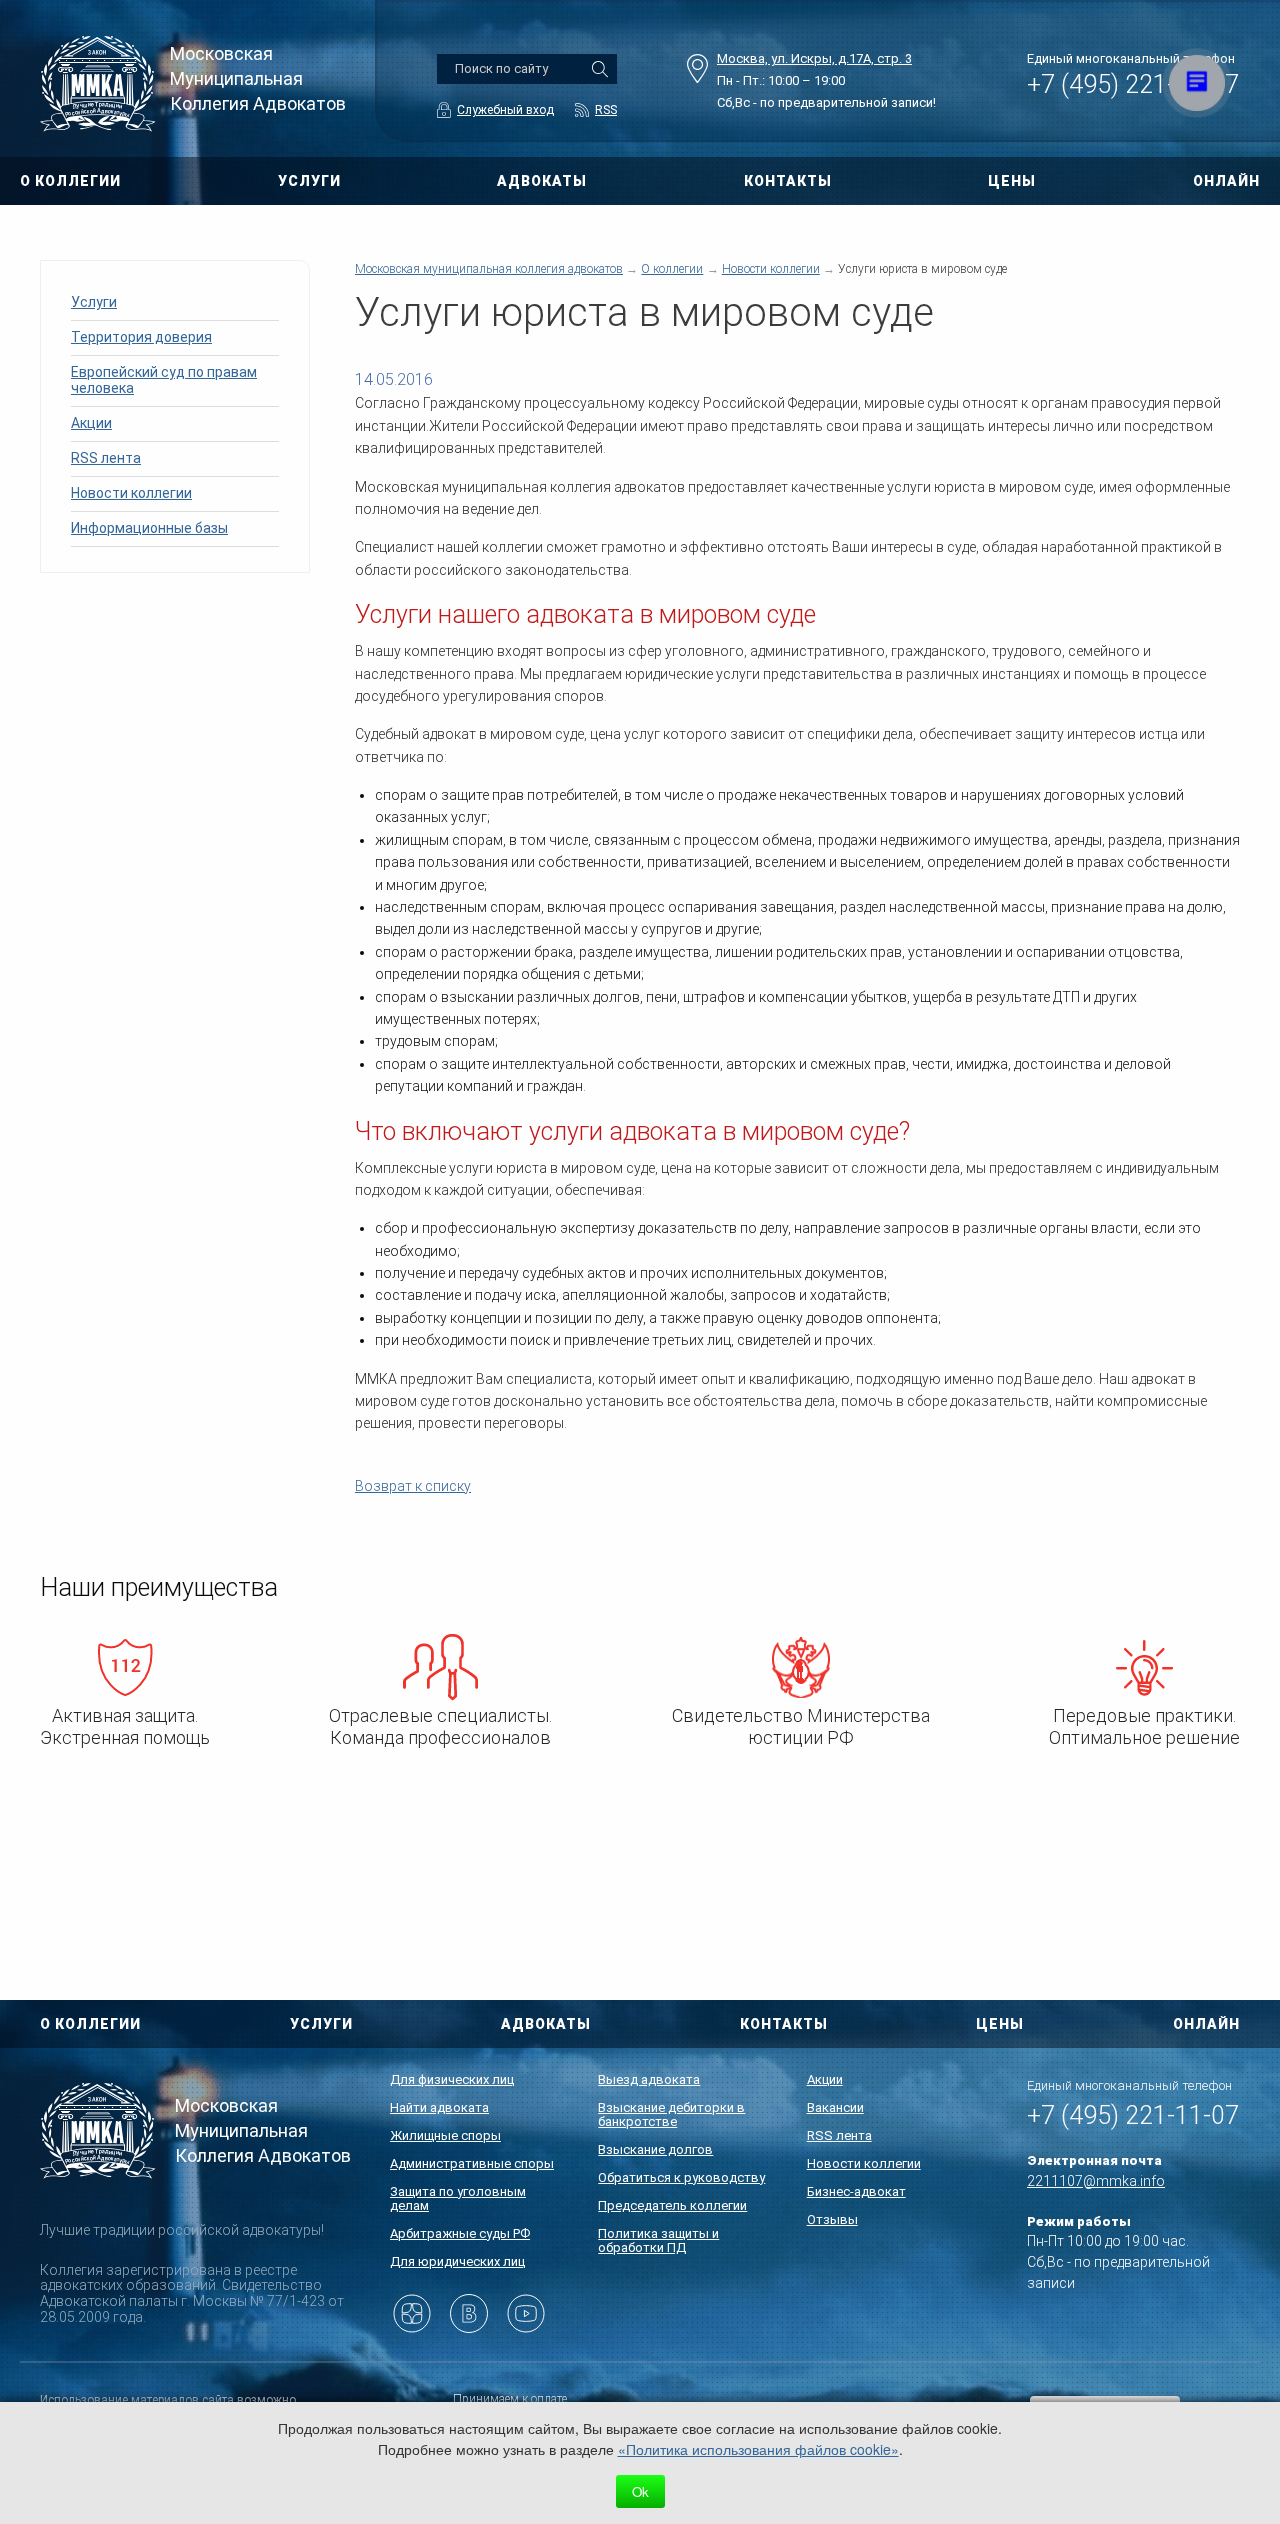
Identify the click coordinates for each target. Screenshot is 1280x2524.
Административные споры (472, 2163)
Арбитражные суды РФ (460, 2233)
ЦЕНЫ (1012, 181)
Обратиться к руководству (681, 2177)
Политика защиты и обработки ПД (658, 2240)
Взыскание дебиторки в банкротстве (671, 2114)
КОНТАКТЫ (788, 181)
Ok (640, 2491)
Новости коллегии (131, 493)
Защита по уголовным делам (458, 2198)
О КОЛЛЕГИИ (70, 181)
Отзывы (832, 2219)
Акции (91, 423)
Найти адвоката (439, 2107)
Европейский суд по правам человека (164, 380)
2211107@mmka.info (1096, 2181)
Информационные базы (149, 528)
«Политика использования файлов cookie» (758, 2449)
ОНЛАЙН (1226, 181)
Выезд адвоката (649, 2079)
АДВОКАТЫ (542, 181)
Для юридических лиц (457, 2261)
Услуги (94, 302)
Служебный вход (505, 110)
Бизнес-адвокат (856, 2191)
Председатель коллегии (672, 2205)
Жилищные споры (445, 2135)
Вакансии (835, 2107)
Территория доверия (141, 337)
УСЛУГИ (309, 181)
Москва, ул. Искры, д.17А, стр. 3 (814, 58)
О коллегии (672, 269)
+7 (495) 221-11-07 (1133, 84)
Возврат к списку (413, 1486)
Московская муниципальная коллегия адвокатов (489, 269)
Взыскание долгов (655, 2149)
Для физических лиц (452, 2079)
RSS (606, 110)
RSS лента (106, 458)
